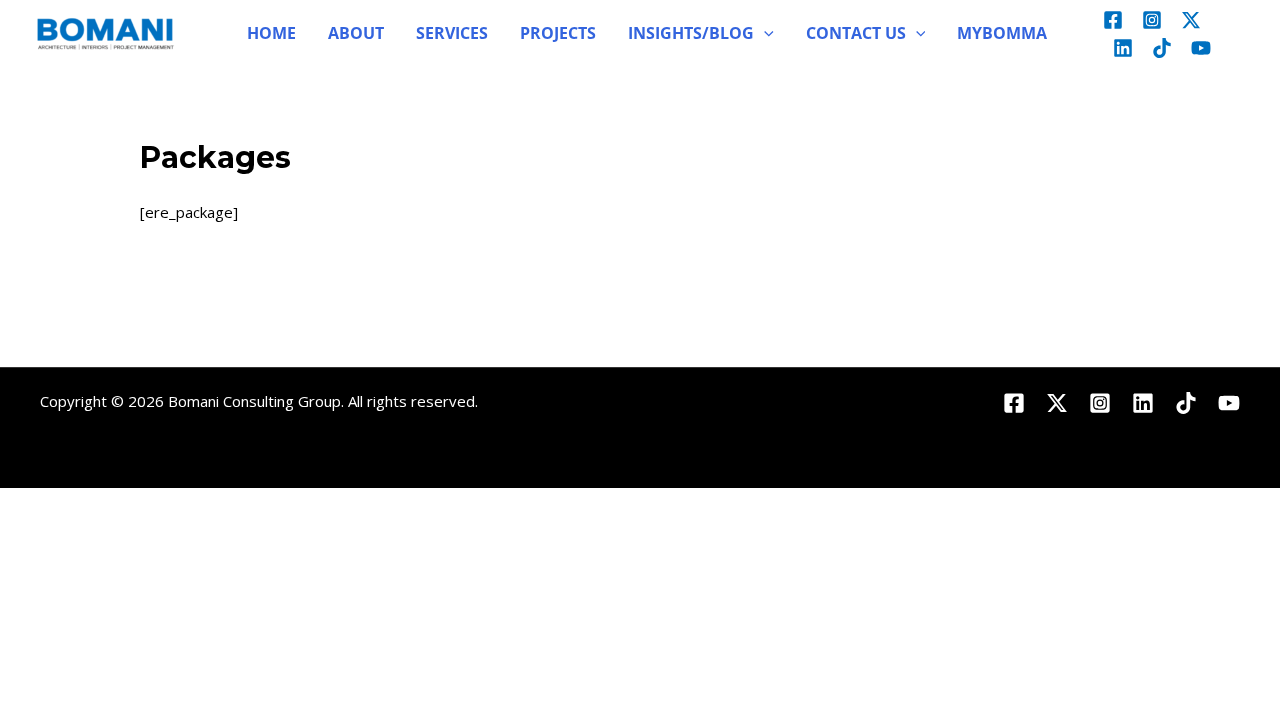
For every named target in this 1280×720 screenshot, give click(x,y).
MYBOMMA (1002, 33)
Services (452, 33)
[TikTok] (1162, 48)
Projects (558, 33)
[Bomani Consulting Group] (105, 31)
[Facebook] (1113, 20)
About (356, 33)
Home (271, 33)
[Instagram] (1152, 20)
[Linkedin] (1123, 48)
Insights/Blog (691, 33)
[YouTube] (1201, 48)
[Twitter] (1191, 20)
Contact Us (856, 33)
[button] (764, 33)
